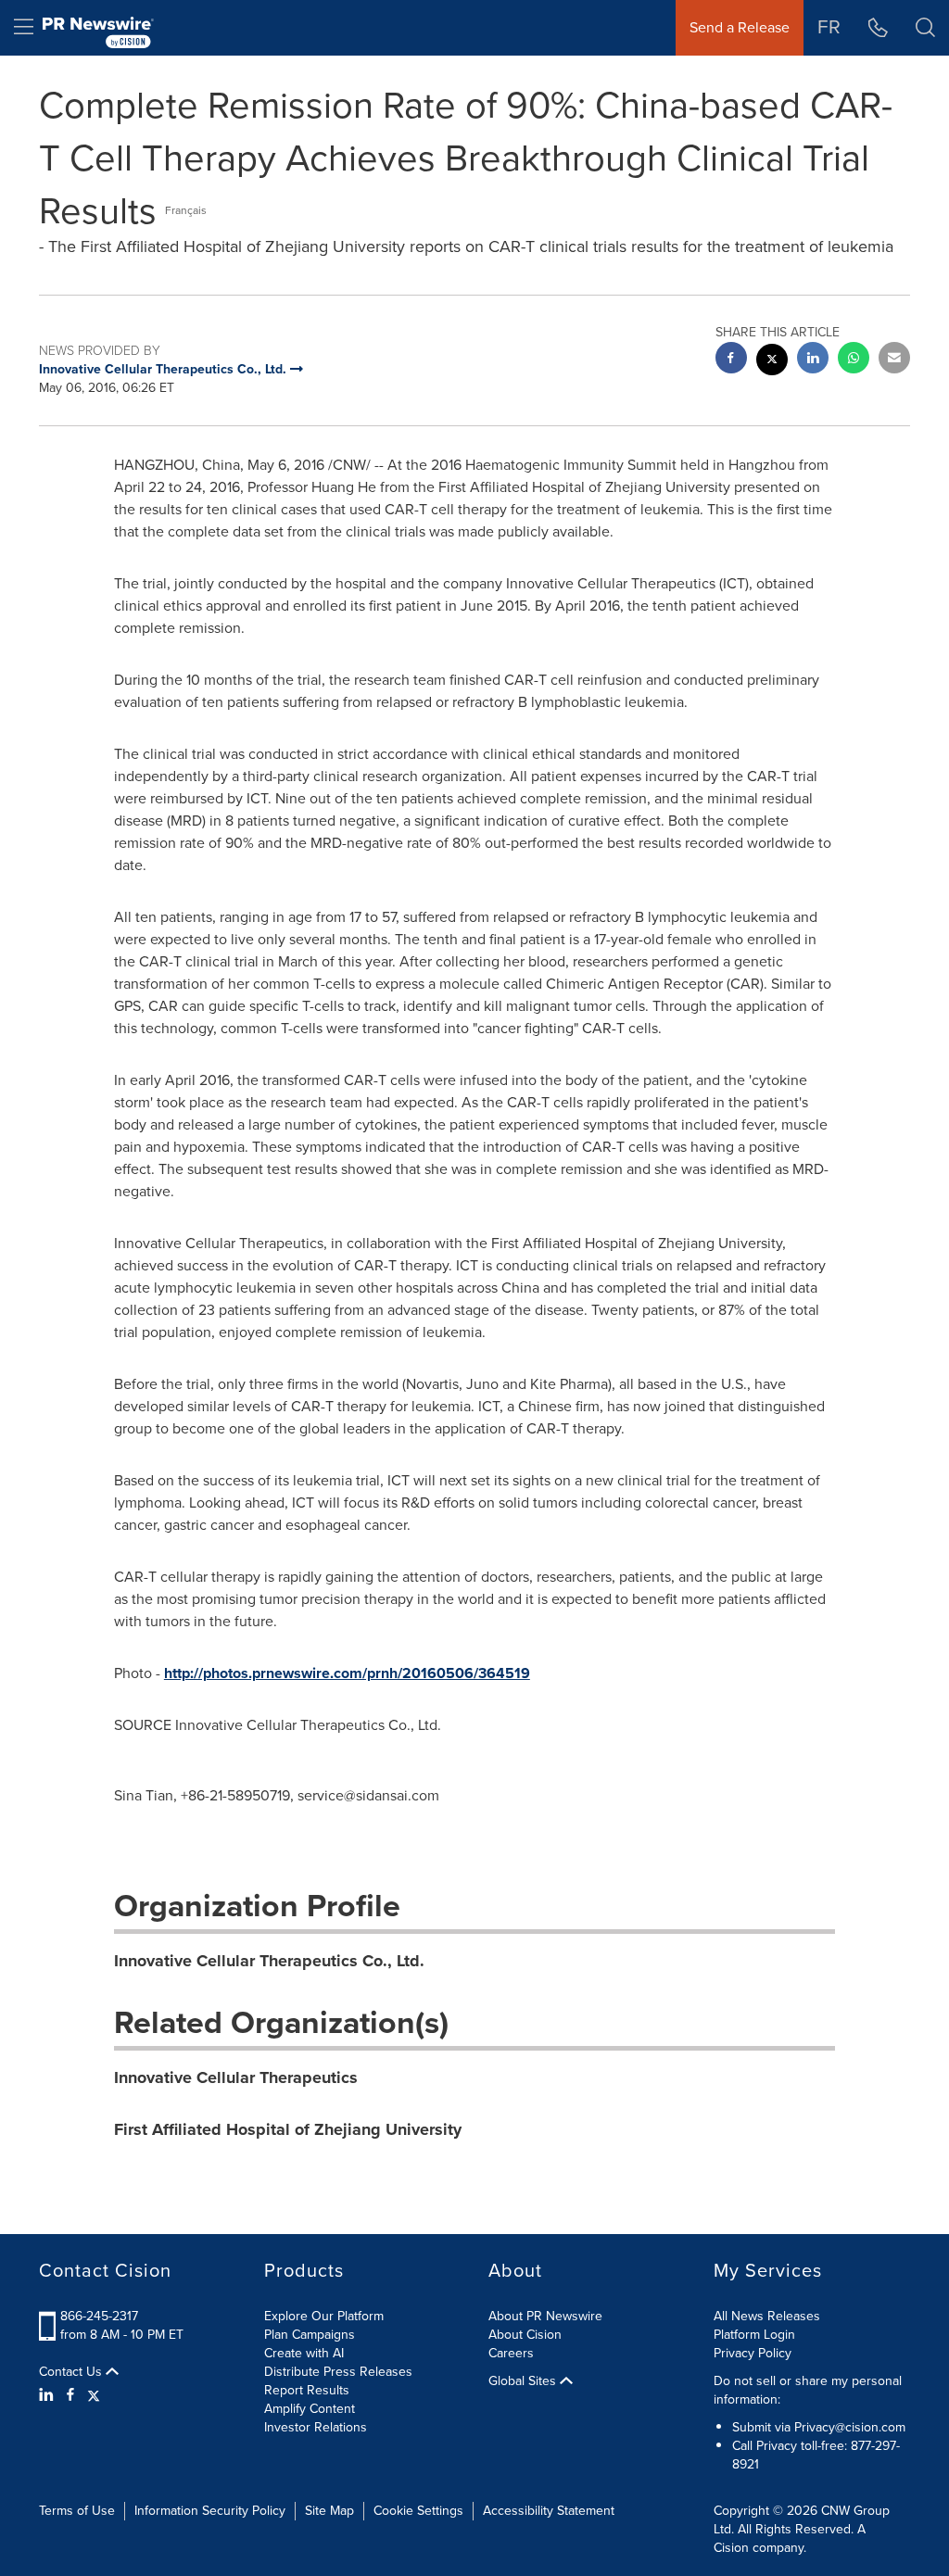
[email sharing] (894, 360)
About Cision (525, 2335)
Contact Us (72, 2372)
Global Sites (524, 2381)
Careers (511, 2353)
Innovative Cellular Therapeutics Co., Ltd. (269, 1961)
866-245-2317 (99, 2316)
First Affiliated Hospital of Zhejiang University (288, 2129)
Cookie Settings (418, 2511)
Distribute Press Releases (338, 2372)
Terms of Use (77, 2511)
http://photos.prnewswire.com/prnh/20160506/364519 (347, 1673)
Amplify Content (310, 2409)
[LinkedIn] (49, 2395)
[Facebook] (70, 2395)
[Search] (925, 28)
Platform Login (754, 2335)
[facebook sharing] (731, 360)
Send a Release (740, 27)
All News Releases (767, 2316)
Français (186, 210)
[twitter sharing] (772, 362)
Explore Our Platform (324, 2316)
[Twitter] (94, 2395)
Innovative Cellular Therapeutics (236, 2077)
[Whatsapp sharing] (854, 360)
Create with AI (304, 2353)
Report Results (307, 2390)
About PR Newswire (545, 2316)
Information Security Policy (210, 2511)
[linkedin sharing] (813, 360)
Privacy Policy (753, 2353)
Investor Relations (316, 2427)
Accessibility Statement (549, 2511)
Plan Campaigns (310, 2335)
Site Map (329, 2511)
